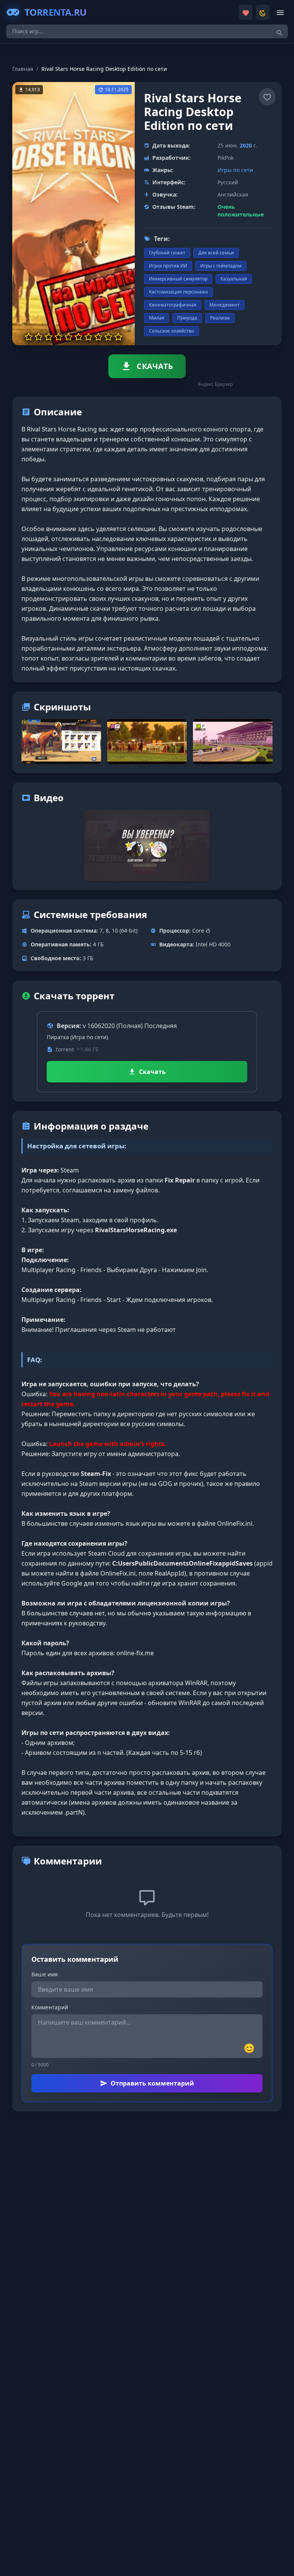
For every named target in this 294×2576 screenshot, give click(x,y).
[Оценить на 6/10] (78, 337)
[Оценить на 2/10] (39, 337)
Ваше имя (45, 1974)
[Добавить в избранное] (267, 97)
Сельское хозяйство (171, 331)
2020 (246, 145)
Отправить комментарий (152, 2083)
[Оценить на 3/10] (49, 337)
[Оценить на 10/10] (118, 337)
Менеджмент (225, 305)
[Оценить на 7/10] (88, 337)
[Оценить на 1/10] (29, 337)
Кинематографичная (173, 305)
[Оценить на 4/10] (59, 337)
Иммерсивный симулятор (178, 279)
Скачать (152, 1072)
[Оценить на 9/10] (108, 337)
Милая (157, 318)
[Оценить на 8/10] (98, 337)
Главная (23, 69)
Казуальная (234, 279)
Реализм (220, 318)
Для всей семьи (216, 253)
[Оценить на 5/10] (69, 337)
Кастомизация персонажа (178, 292)
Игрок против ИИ (168, 266)
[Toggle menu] (280, 12)
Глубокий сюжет (167, 253)
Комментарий (50, 2007)
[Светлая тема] (263, 12)
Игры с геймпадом (221, 266)
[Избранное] (246, 12)
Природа (187, 318)
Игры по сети (235, 170)
